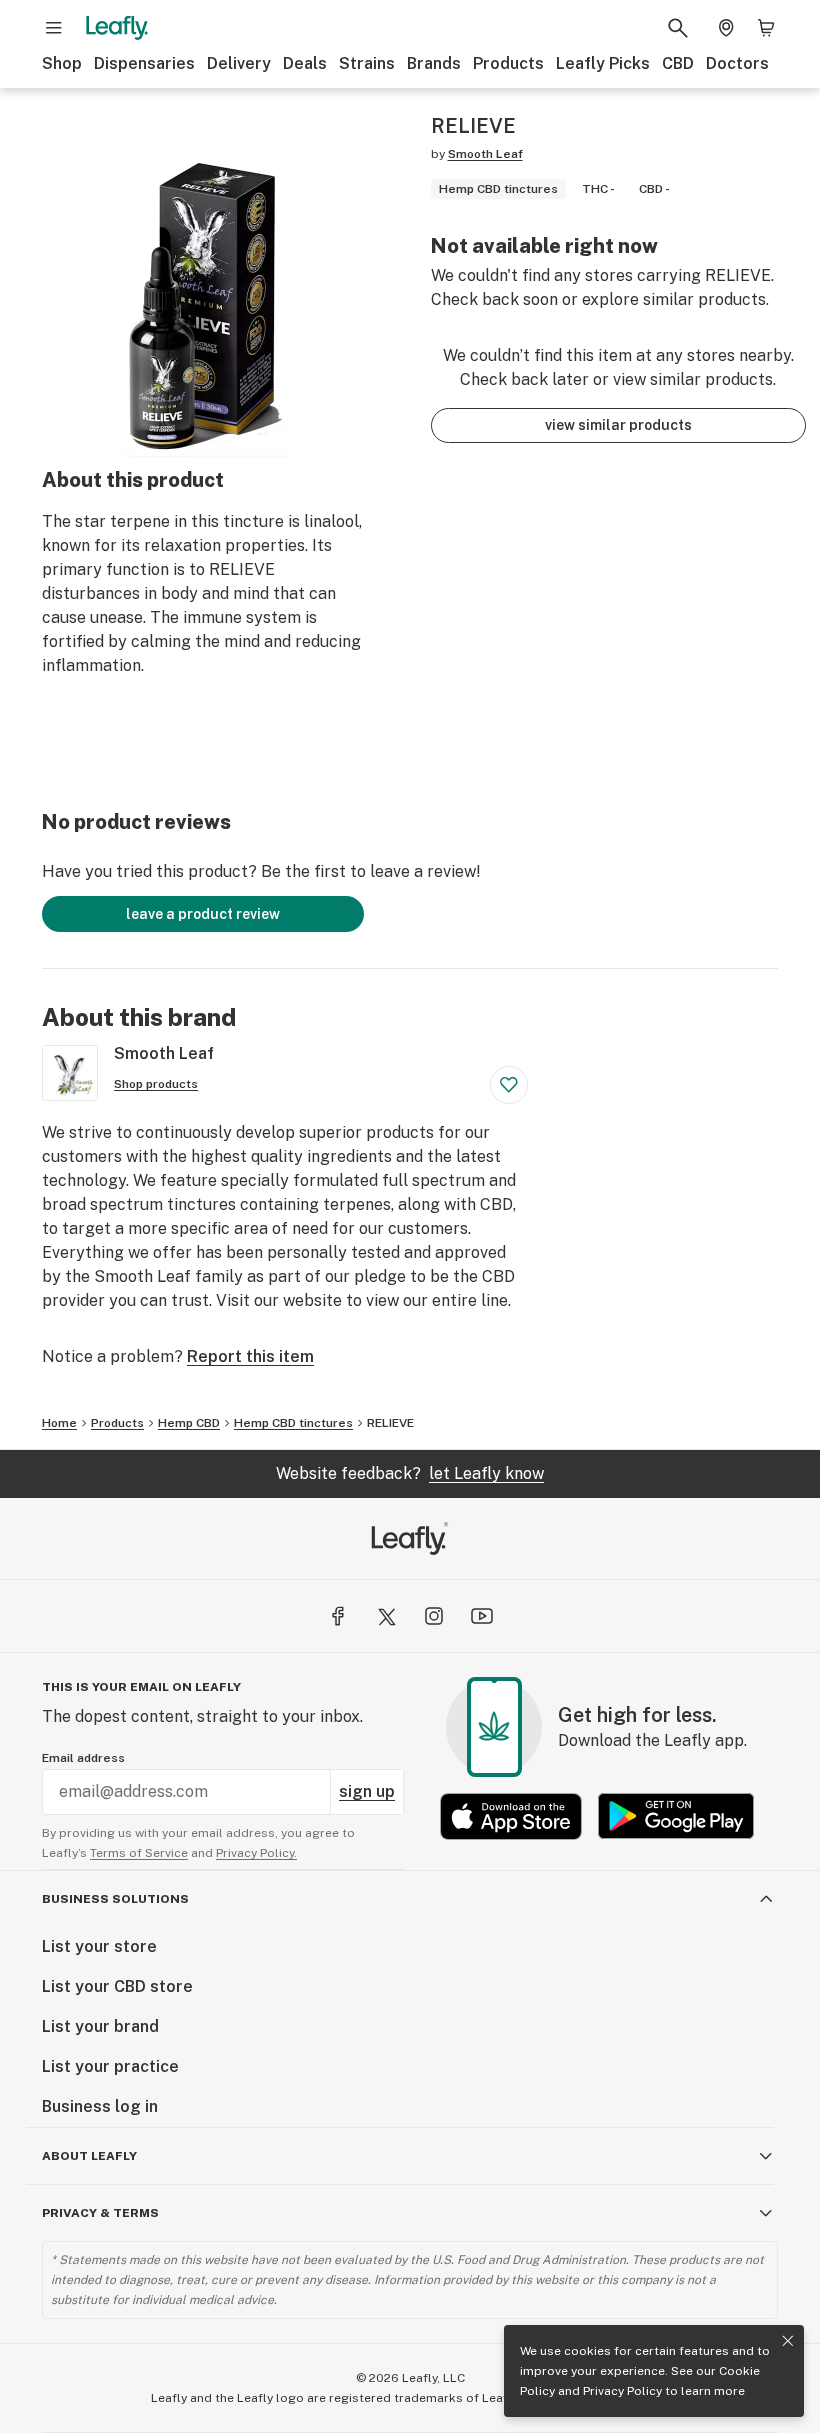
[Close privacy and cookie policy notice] (788, 2341)
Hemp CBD (189, 1423)
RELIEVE (390, 1423)
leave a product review (203, 914)
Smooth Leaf (485, 154)
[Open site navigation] (54, 28)
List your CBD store (117, 1986)
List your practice (110, 2066)
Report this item (250, 1356)
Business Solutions (115, 1899)
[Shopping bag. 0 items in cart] (766, 28)
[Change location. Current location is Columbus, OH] (726, 28)
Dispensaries (144, 63)
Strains (367, 63)
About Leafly (89, 2156)
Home (59, 1423)
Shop (62, 63)
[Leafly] (117, 28)
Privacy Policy (622, 2391)
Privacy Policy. (256, 1853)
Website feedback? (410, 1473)
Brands (434, 63)
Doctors (737, 63)
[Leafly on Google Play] (676, 1816)
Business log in (100, 2106)
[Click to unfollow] (509, 1085)
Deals (305, 63)
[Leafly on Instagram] (434, 1616)
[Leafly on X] (386, 1616)
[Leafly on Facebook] (338, 1616)
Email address (83, 1758)
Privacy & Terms (100, 2213)
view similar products (618, 425)
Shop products (156, 1084)
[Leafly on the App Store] (511, 1816)
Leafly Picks (603, 63)
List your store (99, 1946)
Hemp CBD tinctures (293, 1423)
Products (508, 63)
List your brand (100, 2026)
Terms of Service (139, 1853)
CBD (678, 63)
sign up (367, 1791)
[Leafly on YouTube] (482, 1616)
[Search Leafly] (678, 28)
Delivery (239, 63)
